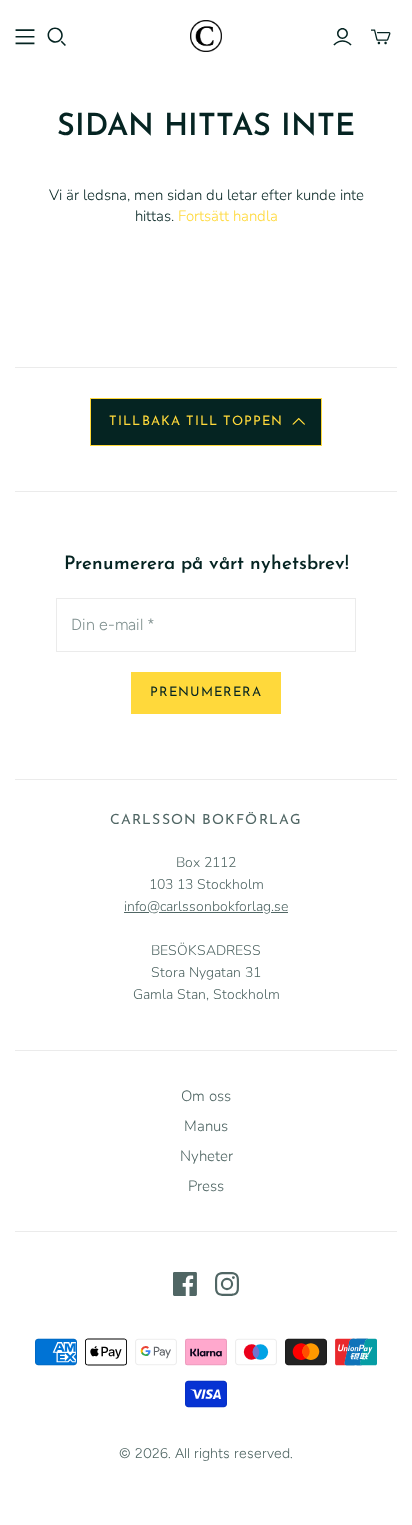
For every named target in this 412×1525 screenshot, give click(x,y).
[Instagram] (227, 1284)
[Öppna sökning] (57, 37)
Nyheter (206, 1156)
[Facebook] (185, 1284)
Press (206, 1186)
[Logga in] (342, 37)
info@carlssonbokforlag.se (206, 906)
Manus (206, 1126)
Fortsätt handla (228, 216)
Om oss (206, 1096)
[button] (205, 422)
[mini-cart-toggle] (381, 37)
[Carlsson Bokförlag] (206, 34)
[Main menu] (25, 37)
